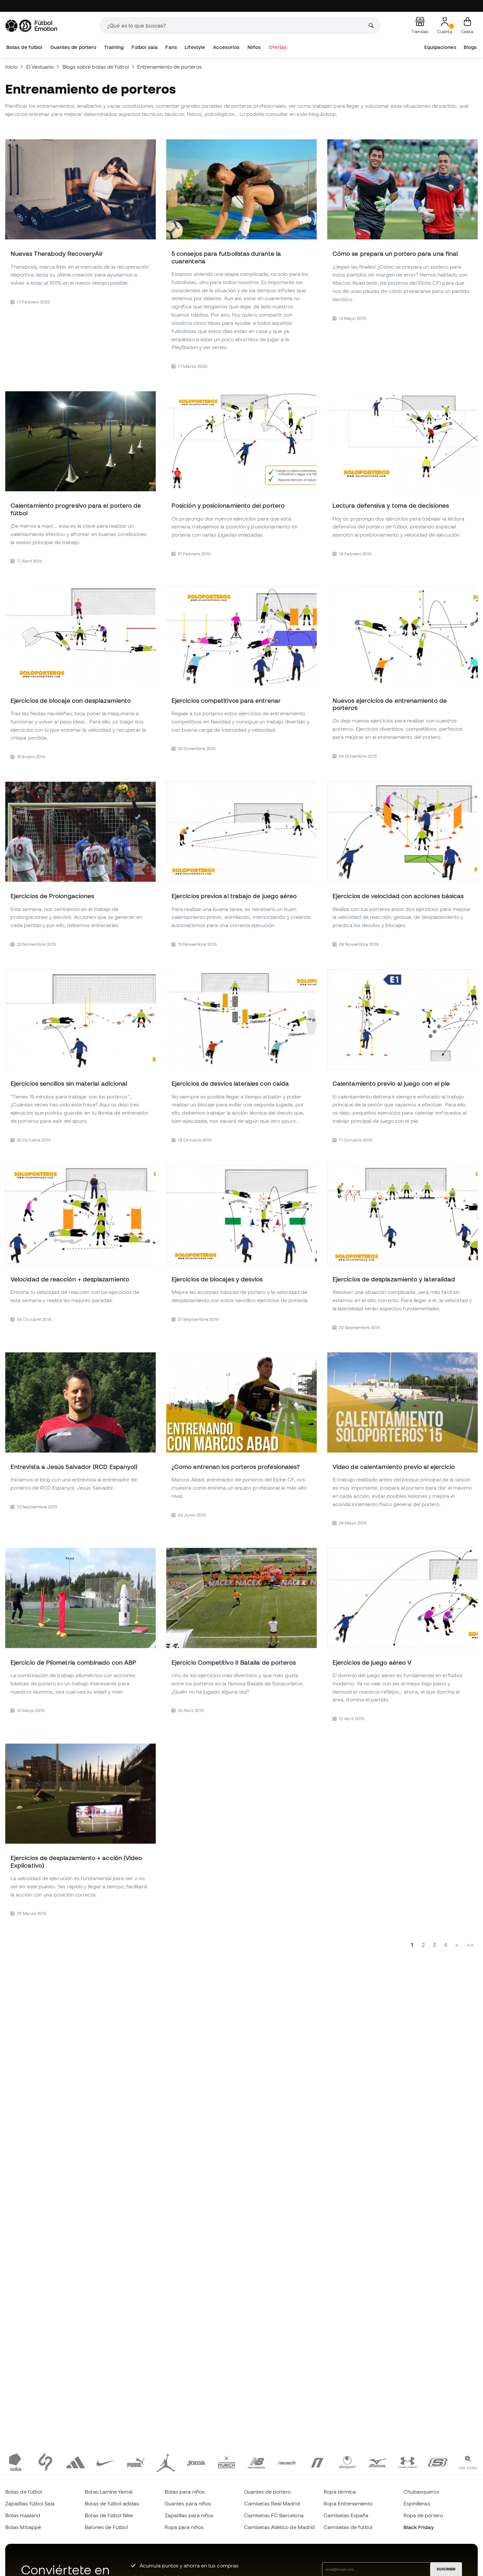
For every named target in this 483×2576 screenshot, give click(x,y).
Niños (254, 47)
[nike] (106, 2462)
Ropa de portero (423, 2515)
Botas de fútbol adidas (112, 2503)
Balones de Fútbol (106, 2527)
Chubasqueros (421, 2492)
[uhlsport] (347, 2462)
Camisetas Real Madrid (272, 2503)
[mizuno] (378, 2462)
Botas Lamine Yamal (108, 2492)
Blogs (470, 47)
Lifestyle (195, 47)
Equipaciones (440, 47)
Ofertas (278, 47)
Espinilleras (417, 2503)
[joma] (196, 2462)
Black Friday (419, 2527)
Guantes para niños (188, 2503)
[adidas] (76, 2462)
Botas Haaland (23, 2515)
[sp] (45, 2462)
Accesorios (226, 47)
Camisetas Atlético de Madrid (279, 2527)
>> (470, 1945)
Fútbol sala (145, 47)
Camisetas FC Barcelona (274, 2515)
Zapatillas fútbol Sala (30, 2503)
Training (114, 47)
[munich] (226, 2462)
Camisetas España (346, 2515)
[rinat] (317, 2462)
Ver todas (468, 2468)
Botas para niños (185, 2492)
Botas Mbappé (23, 2527)
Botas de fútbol (24, 47)
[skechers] (438, 2462)
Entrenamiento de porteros (170, 67)
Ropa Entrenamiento (348, 2503)
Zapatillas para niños (189, 2515)
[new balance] (257, 2462)
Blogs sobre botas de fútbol (96, 67)
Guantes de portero (73, 47)
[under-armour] (407, 2462)
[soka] (15, 2462)
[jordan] (166, 2462)
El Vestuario (40, 67)
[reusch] (287, 2462)
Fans (171, 47)
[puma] (136, 2462)
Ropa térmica (340, 2492)
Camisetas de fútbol (348, 2527)
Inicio (11, 67)
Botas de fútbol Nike (109, 2515)
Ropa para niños (184, 2527)
